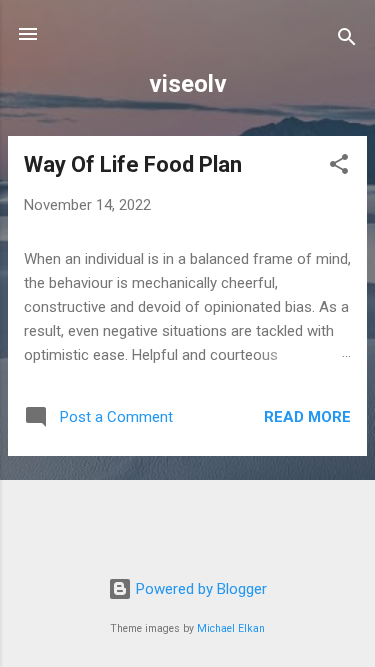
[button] (339, 167)
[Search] (347, 40)
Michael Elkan (231, 628)
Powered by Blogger (199, 589)
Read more (307, 417)
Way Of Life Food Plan (133, 164)
